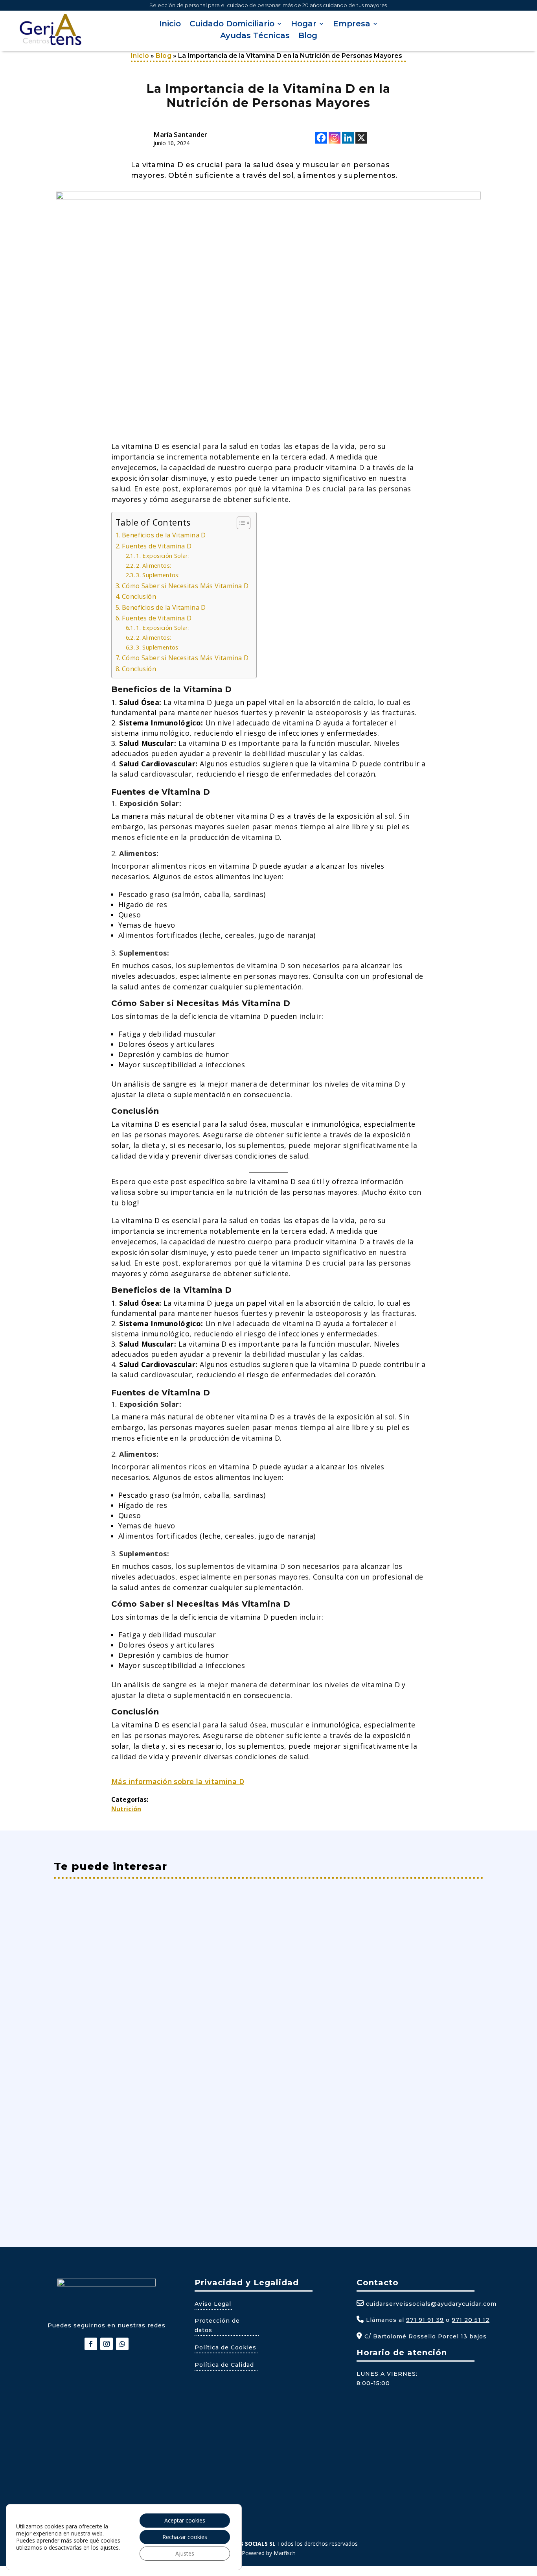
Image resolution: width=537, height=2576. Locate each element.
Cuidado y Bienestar (136, 2148)
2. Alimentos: (154, 565)
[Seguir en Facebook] (91, 2344)
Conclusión (139, 596)
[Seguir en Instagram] (107, 2344)
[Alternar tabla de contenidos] (240, 523)
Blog (308, 36)
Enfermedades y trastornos (147, 1948)
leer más (76, 1978)
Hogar (304, 25)
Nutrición (126, 1809)
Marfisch (285, 2553)
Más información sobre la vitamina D (178, 1781)
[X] (361, 138)
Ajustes (185, 2553)
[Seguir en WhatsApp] (122, 2344)
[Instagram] (335, 138)
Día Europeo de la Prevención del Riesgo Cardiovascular (172, 2135)
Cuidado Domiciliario (232, 25)
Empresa (352, 25)
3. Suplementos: (158, 575)
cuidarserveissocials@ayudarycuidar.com (431, 2304)
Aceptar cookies (185, 2520)
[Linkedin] (348, 138)
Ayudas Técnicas (255, 36)
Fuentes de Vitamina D (157, 546)
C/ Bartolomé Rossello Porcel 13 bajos (425, 2336)
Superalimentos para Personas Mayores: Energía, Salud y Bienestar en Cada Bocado (226, 2040)
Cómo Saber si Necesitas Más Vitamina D (185, 586)
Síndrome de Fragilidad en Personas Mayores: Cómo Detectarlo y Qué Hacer (212, 1935)
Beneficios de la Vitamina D (164, 535)
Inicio (170, 25)
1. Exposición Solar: (163, 555)
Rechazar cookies (185, 2537)
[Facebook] (321, 138)
